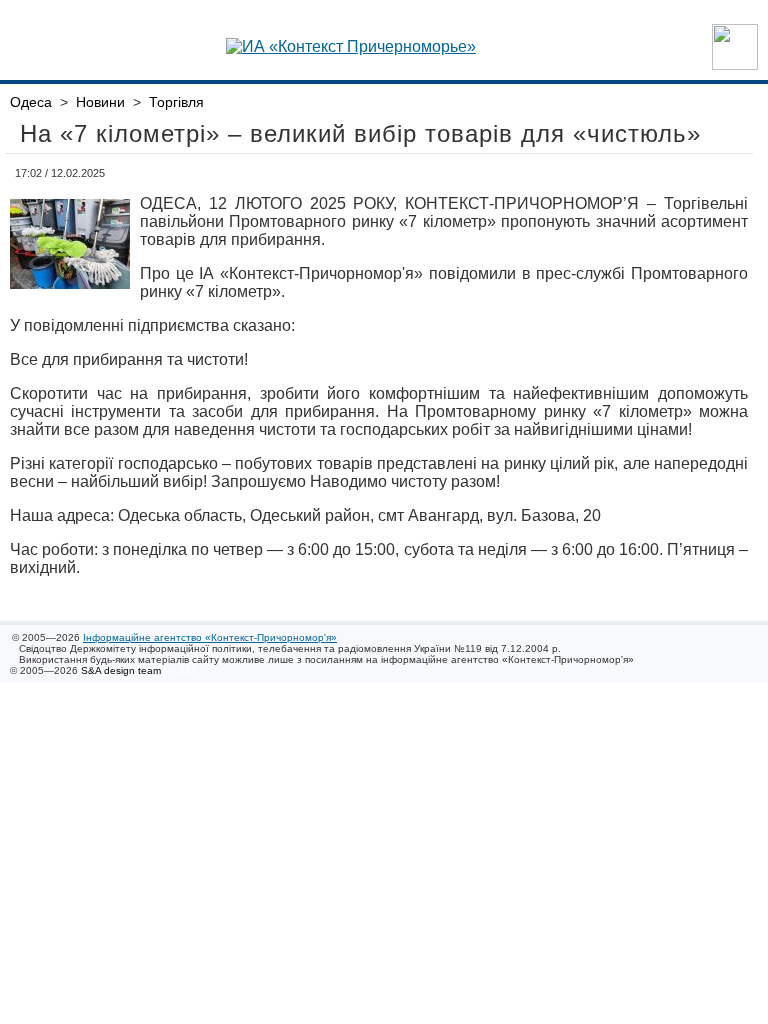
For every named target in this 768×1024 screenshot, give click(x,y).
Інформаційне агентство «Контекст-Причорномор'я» (210, 637)
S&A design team (121, 670)
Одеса (31, 102)
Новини (100, 102)
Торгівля (176, 102)
